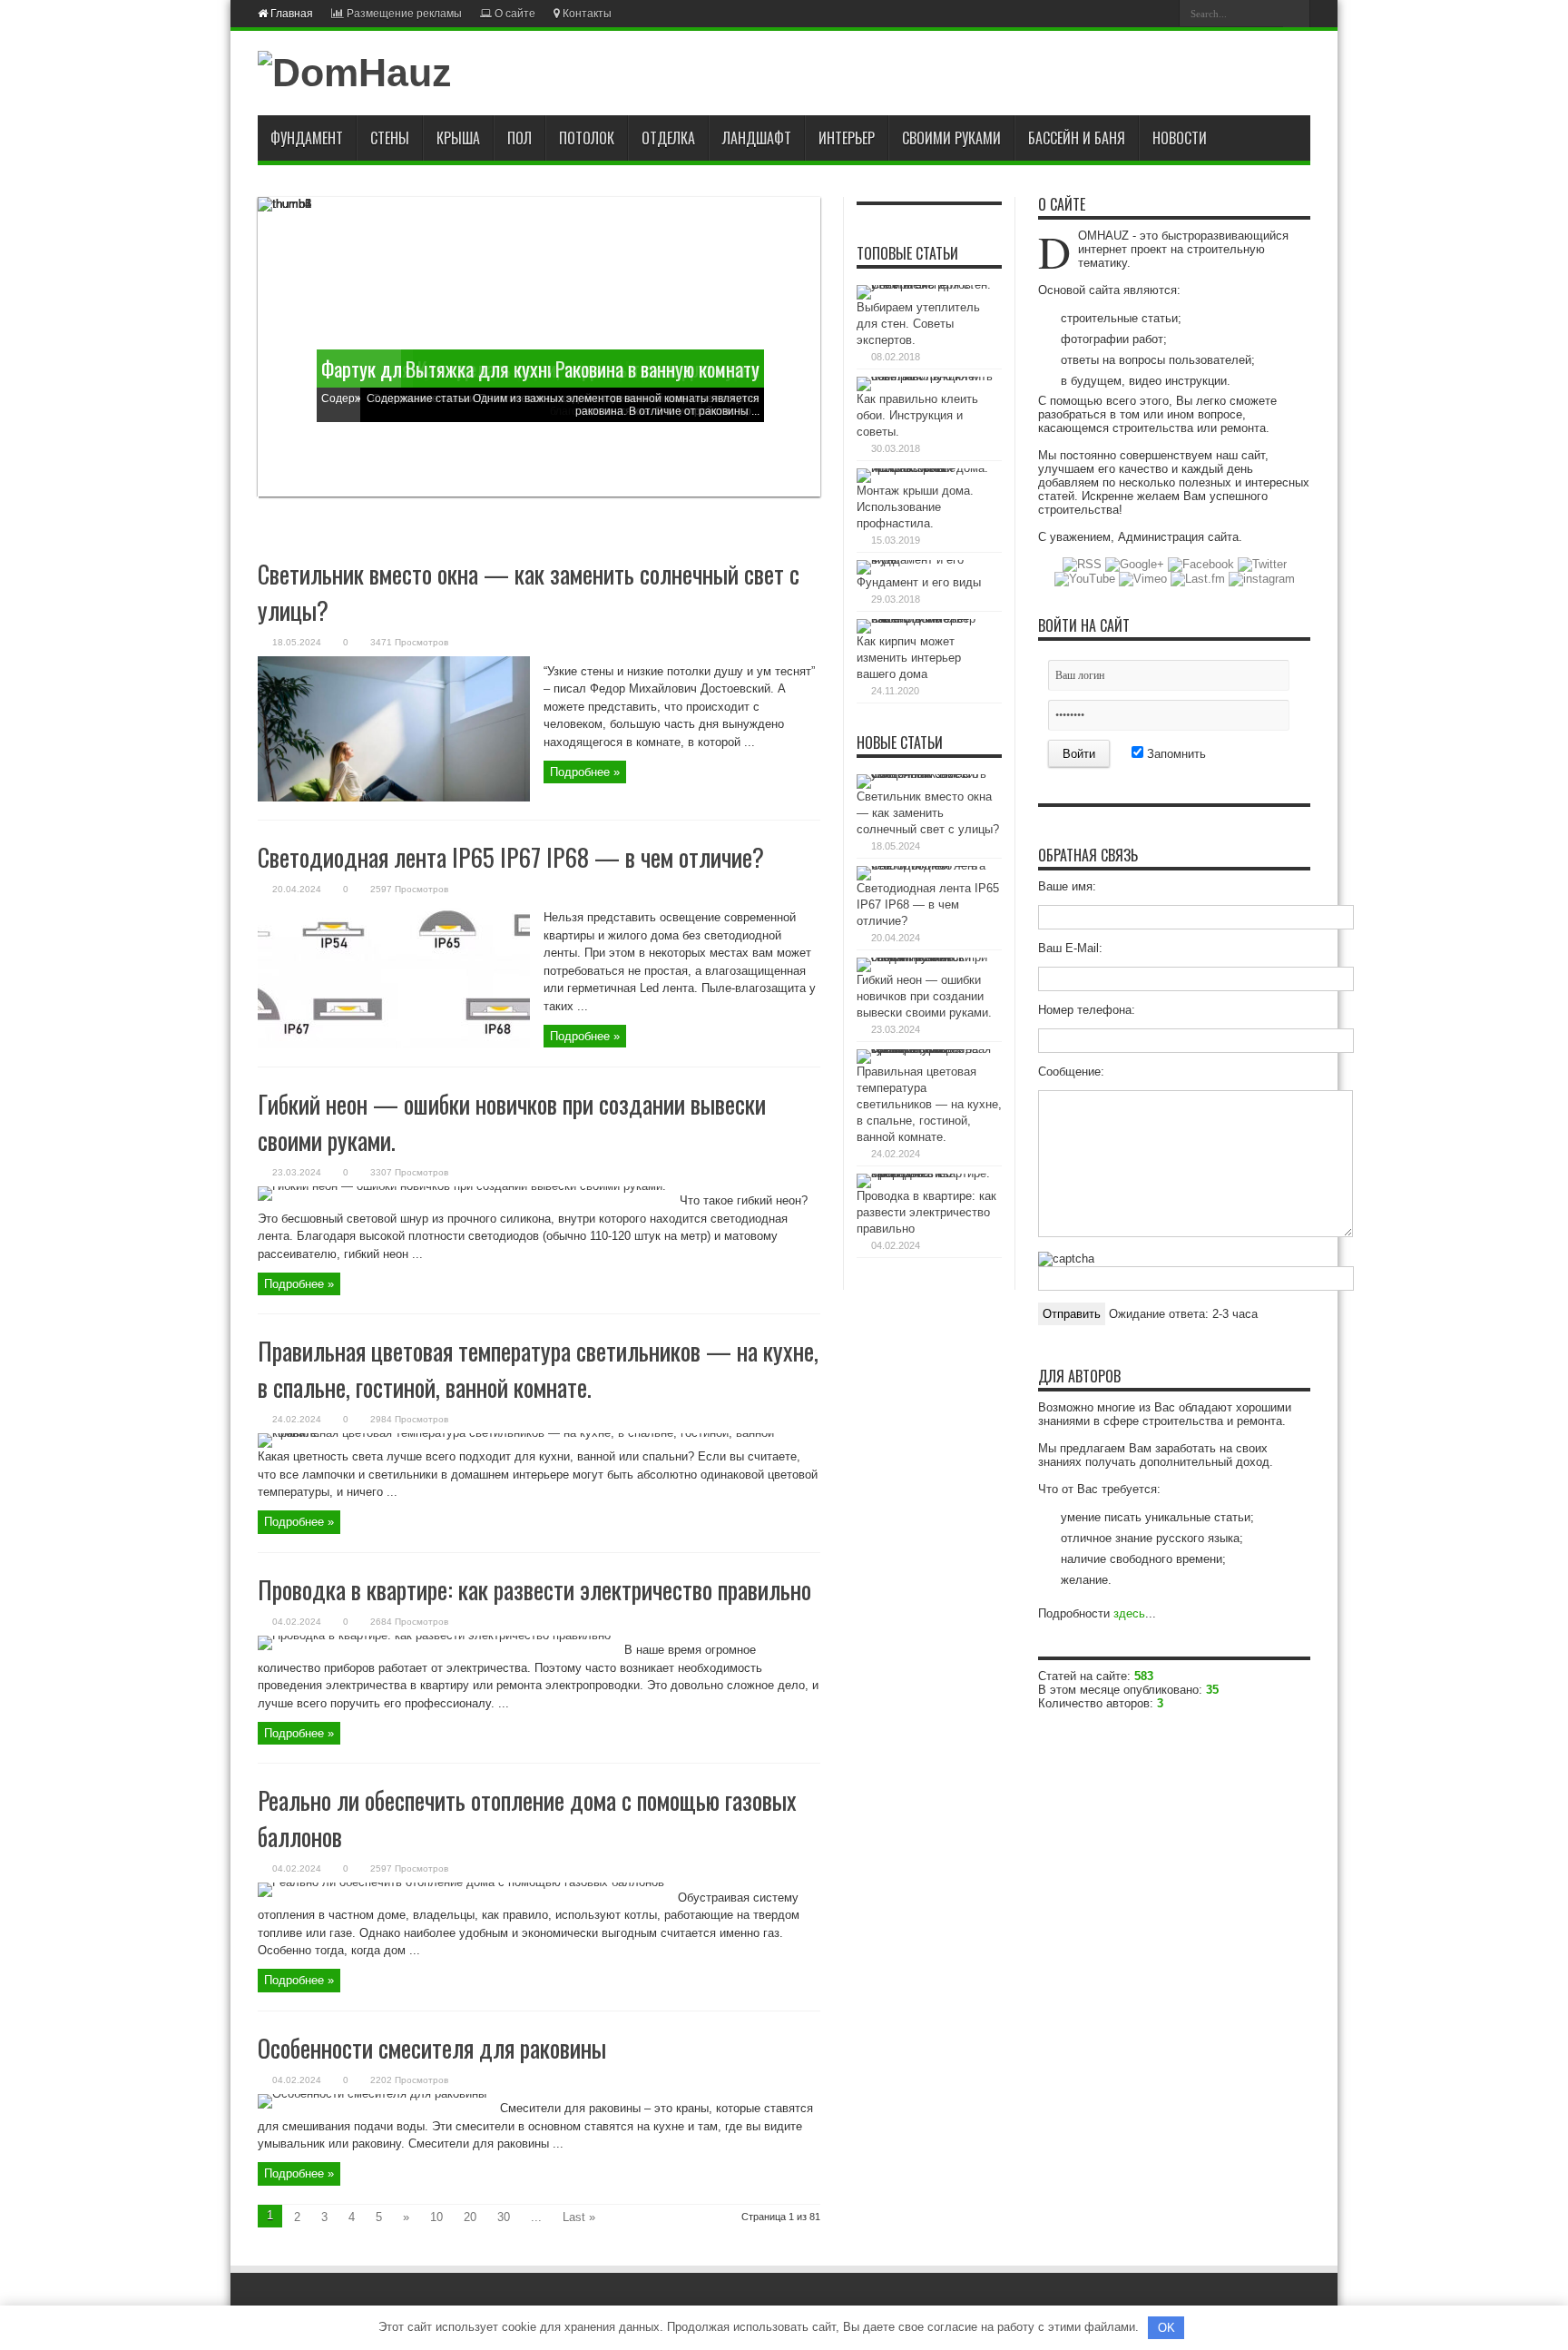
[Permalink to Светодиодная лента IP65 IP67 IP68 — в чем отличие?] (394, 1044)
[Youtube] (1115, 13)
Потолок (587, 138)
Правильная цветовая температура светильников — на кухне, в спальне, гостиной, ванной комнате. (538, 1369)
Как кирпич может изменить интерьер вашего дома (909, 658)
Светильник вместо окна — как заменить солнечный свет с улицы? (928, 813)
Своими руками (951, 138)
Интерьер (847, 138)
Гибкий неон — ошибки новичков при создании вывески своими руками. (924, 996)
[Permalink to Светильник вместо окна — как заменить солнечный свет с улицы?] (394, 797)
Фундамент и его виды (919, 582)
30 (504, 2217)
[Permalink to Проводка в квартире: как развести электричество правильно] (434, 1635)
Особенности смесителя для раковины (432, 2048)
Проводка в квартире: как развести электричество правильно (534, 1589)
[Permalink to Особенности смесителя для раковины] (372, 2094)
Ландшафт (757, 138)
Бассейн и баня (1077, 138)
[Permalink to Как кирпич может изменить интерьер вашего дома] (925, 619)
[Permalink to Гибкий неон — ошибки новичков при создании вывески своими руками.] (462, 1186)
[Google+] (1050, 13)
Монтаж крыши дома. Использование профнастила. (915, 507)
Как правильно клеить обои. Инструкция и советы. (917, 415)
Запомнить (1175, 754)
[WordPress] (1159, 13)
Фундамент (307, 138)
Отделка (668, 138)
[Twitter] (1093, 13)
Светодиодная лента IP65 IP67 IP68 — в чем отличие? (511, 857)
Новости (1180, 138)
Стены (390, 138)
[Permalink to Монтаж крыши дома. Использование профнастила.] (925, 468)
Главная (290, 14)
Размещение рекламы (403, 14)
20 (470, 2217)
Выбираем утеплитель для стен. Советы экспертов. (918, 324)
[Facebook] (1072, 13)
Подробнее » (585, 772)
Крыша (458, 138)
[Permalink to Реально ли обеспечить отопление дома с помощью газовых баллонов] (461, 1882)
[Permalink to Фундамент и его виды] (925, 560)
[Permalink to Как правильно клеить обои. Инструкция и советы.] (925, 376)
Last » (579, 2217)
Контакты (586, 14)
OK (1166, 2328)
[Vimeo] (1137, 13)
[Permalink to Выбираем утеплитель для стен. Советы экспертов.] (925, 285)
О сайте (514, 14)
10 (436, 2217)
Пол (519, 138)
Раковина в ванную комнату (657, 369)
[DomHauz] (355, 73)
